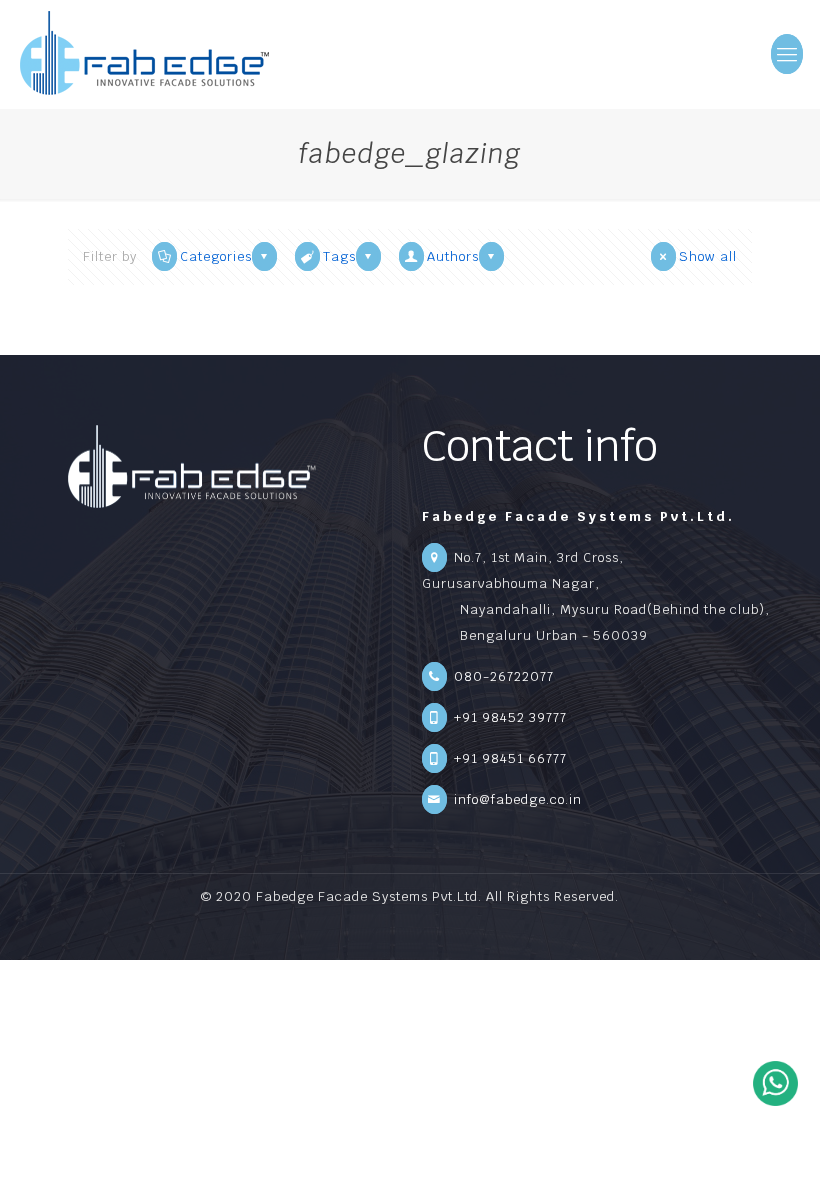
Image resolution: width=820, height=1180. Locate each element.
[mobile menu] (788, 54)
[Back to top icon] (781, 1147)
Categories (216, 256)
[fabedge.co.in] (145, 54)
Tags (339, 256)
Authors (453, 256)
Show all (708, 256)
